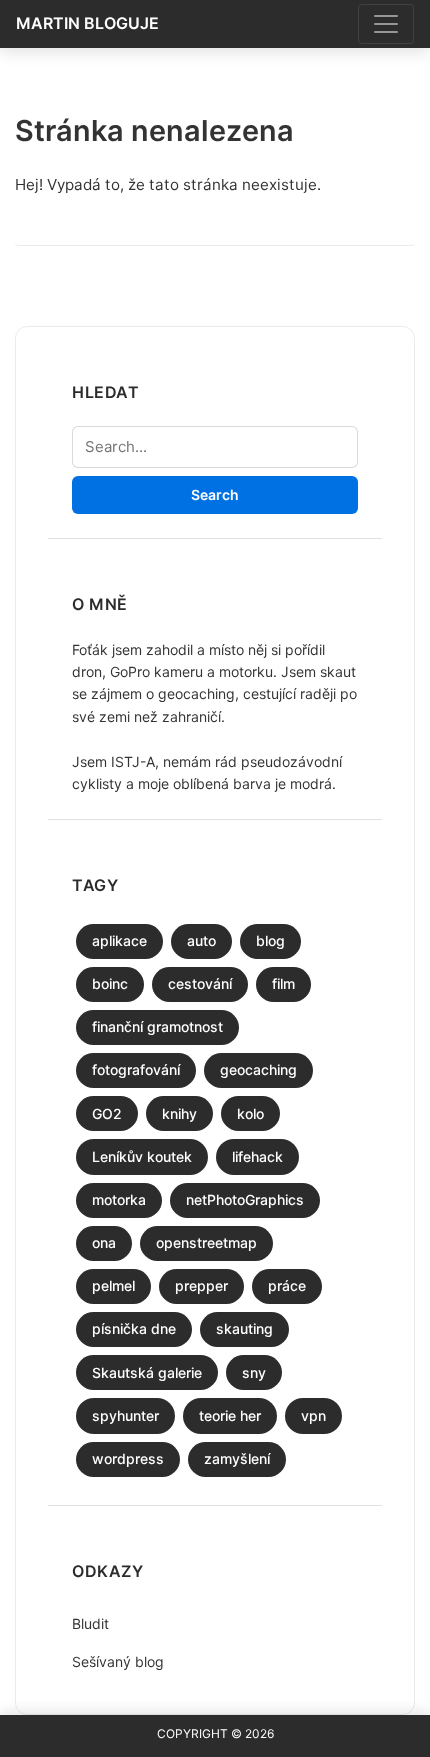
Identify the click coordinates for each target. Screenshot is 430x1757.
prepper (201, 1285)
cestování (200, 983)
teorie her (230, 1415)
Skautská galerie (147, 1372)
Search (215, 494)
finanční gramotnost (157, 1026)
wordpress (128, 1458)
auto (201, 940)
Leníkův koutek (142, 1156)
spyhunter (125, 1415)
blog (270, 940)
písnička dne (134, 1328)
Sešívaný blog (118, 1661)
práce (287, 1285)
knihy (179, 1113)
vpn (313, 1415)
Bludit (90, 1623)
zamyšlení (237, 1458)
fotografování (136, 1069)
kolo (250, 1113)
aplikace (119, 940)
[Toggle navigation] (386, 24)
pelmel (113, 1285)
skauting (244, 1328)
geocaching (258, 1069)
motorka (119, 1199)
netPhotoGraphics (245, 1199)
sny (254, 1372)
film (283, 983)
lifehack (257, 1156)
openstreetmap (206, 1242)
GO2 (107, 1113)
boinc (110, 983)
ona (104, 1242)
